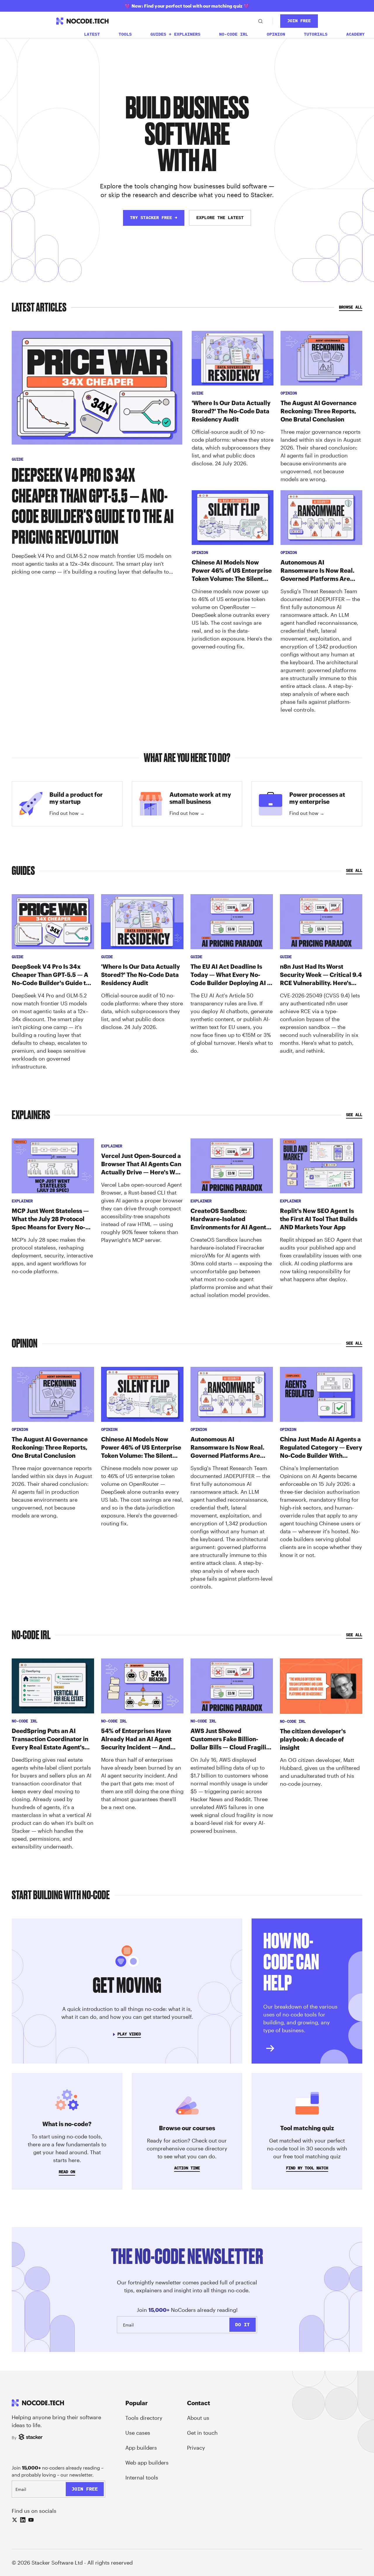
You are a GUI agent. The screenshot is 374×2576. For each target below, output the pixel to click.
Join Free (299, 21)
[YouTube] (31, 2520)
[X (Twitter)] (15, 2520)
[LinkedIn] (23, 2520)
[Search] (260, 21)
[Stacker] (31, 2437)
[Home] (61, 34)
